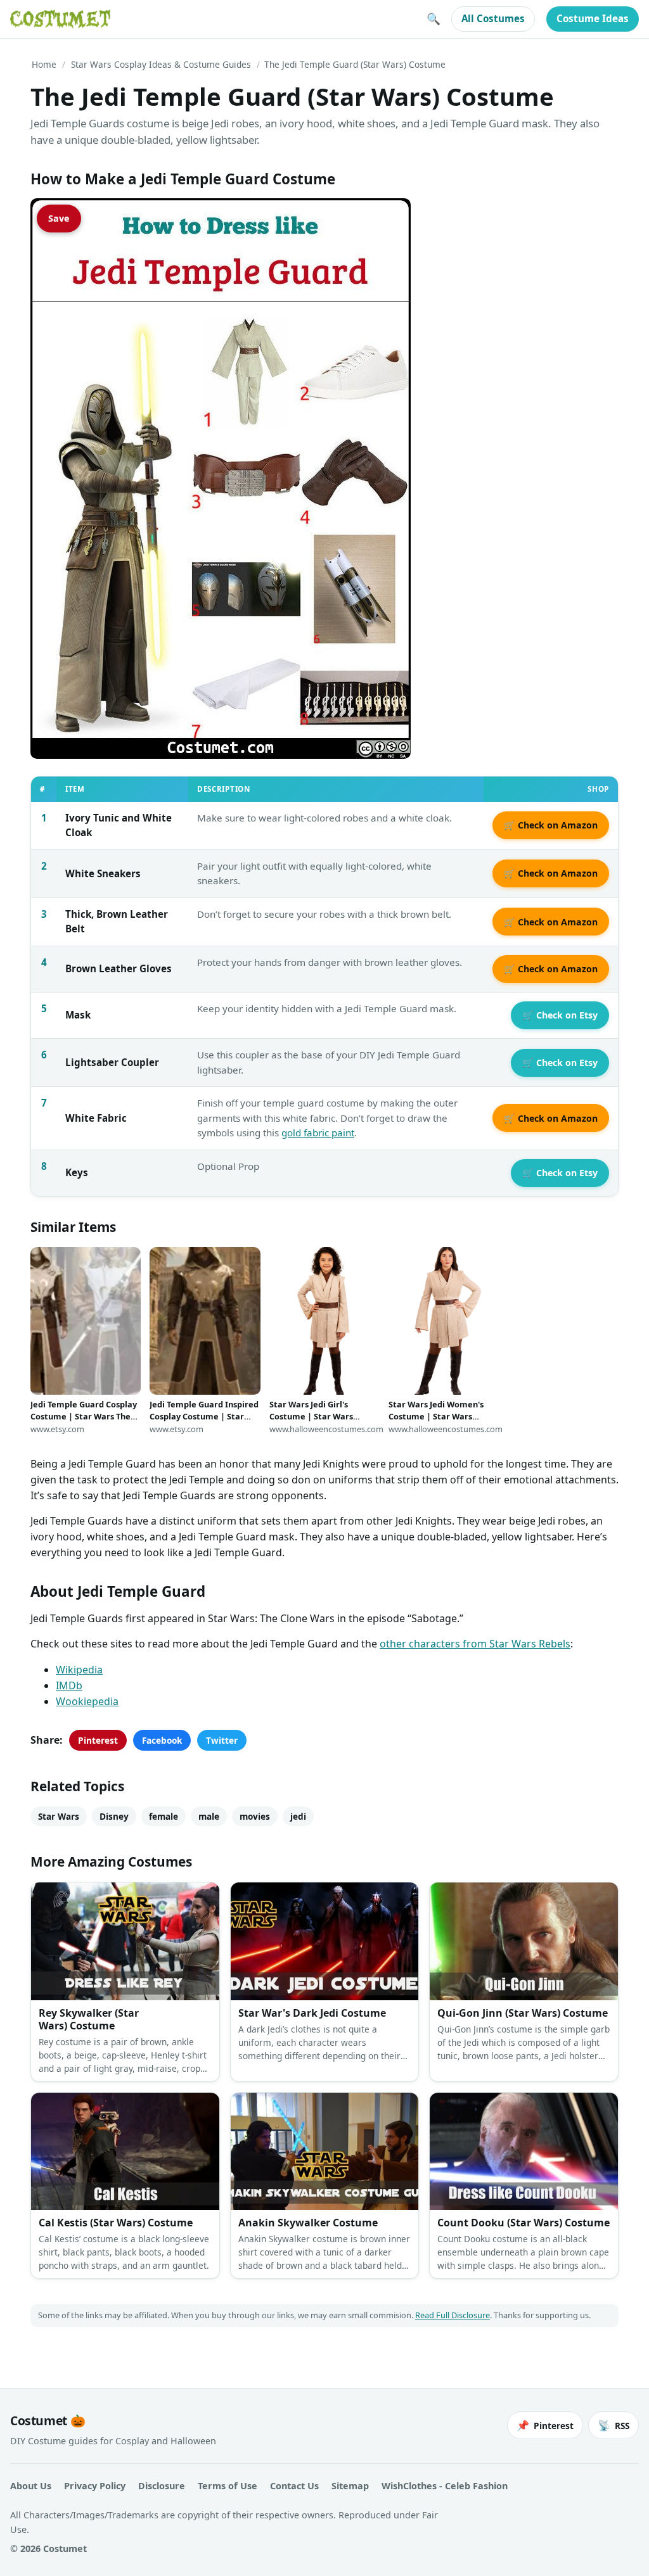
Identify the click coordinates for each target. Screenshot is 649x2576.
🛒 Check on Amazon (551, 825)
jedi (298, 1816)
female (164, 1816)
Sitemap (350, 2486)
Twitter (222, 1740)
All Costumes (493, 18)
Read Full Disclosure (453, 2315)
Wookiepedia (87, 1701)
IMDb (69, 1685)
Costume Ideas (593, 18)
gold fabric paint (318, 1133)
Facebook (162, 1740)
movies (255, 1816)
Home (44, 64)
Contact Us (294, 2486)
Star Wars (59, 1816)
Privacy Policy (95, 2486)
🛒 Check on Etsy (560, 1015)
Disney (114, 1816)
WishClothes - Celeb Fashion (445, 2486)
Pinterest (98, 1740)
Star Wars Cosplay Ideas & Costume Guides (161, 64)
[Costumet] (60, 19)
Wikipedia (79, 1670)
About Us (31, 2486)
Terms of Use (228, 2486)
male (209, 1816)
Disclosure (162, 2486)
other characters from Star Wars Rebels (475, 1644)
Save (59, 218)
